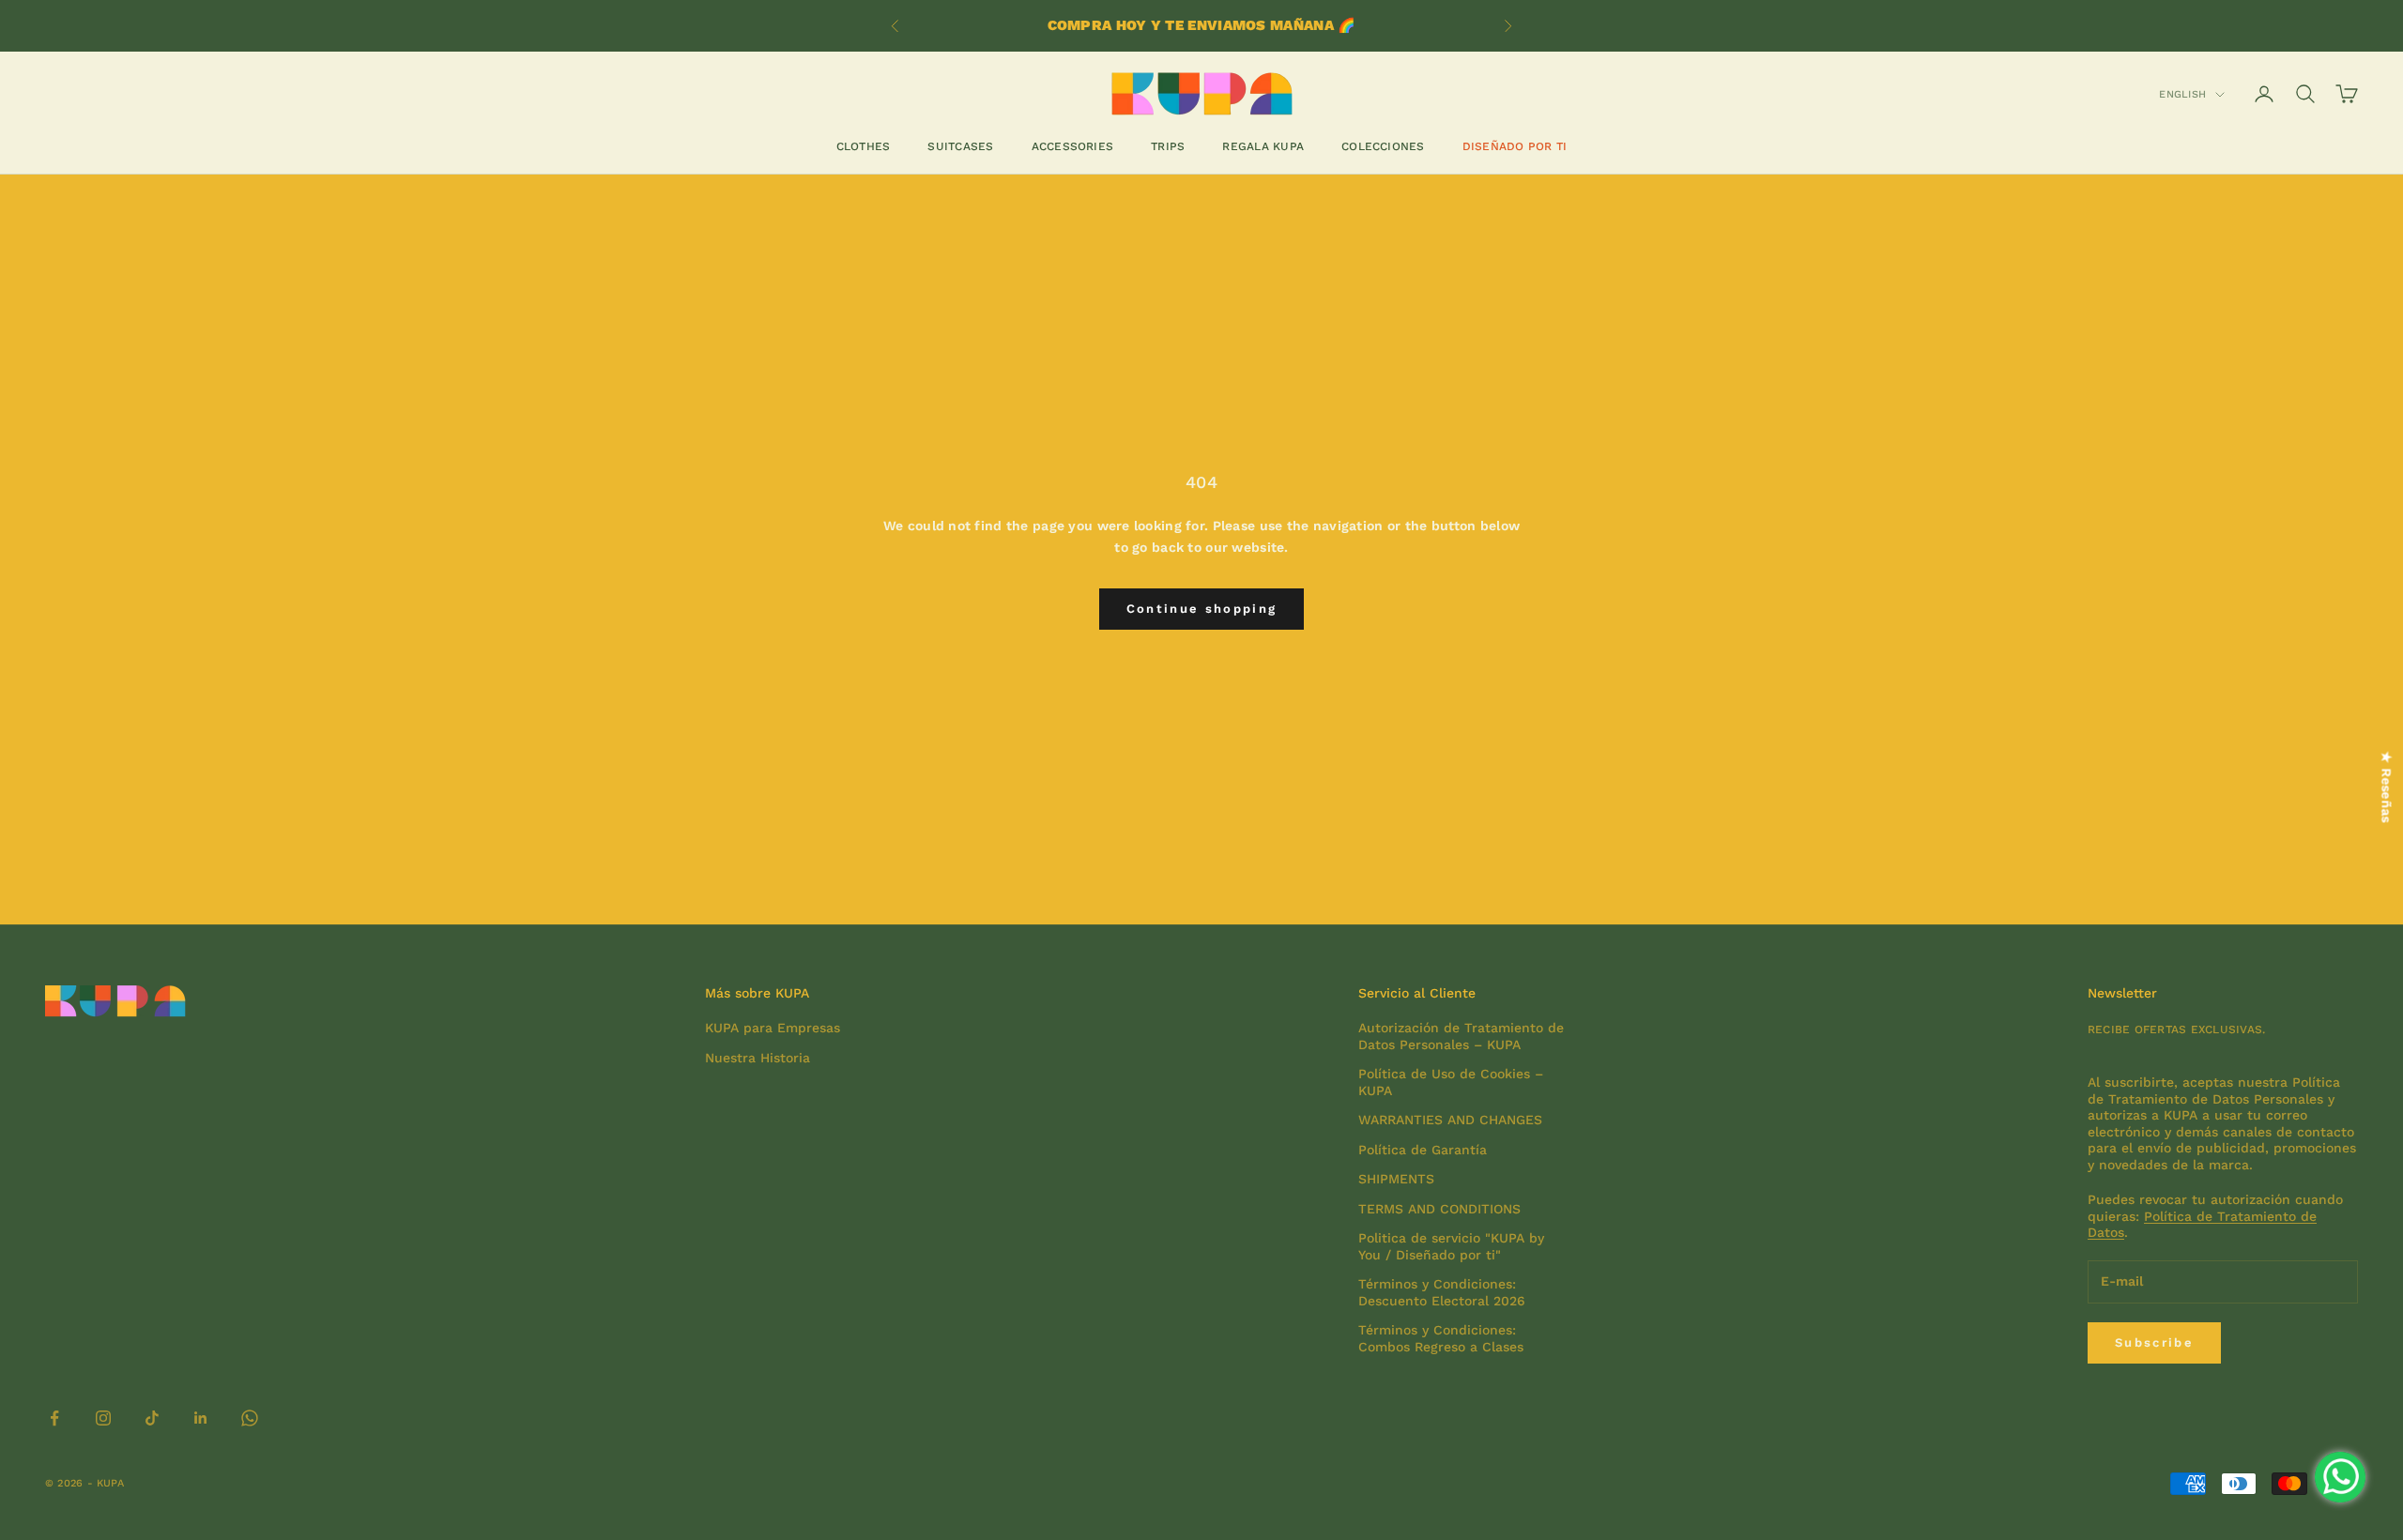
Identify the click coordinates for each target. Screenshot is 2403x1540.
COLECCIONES (1383, 146)
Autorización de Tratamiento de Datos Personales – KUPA (1461, 1036)
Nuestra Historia (758, 1058)
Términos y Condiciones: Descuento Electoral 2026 (1442, 1292)
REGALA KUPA (1263, 146)
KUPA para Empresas (773, 1028)
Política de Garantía (1423, 1150)
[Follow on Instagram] (103, 1418)
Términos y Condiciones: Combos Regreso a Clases (1441, 1338)
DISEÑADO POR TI (1515, 146)
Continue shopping (1202, 609)
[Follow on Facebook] (54, 1418)
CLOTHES (864, 146)
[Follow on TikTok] (152, 1418)
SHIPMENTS (1396, 1179)
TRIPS (1168, 146)
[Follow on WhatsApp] (250, 1418)
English (2182, 94)
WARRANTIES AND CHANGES (1450, 1120)
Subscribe (2154, 1342)
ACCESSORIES (1073, 146)
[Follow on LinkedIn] (201, 1418)
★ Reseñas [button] (2387, 787)
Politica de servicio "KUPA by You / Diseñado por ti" (1451, 1246)
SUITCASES (960, 146)
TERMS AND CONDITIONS (1439, 1209)
